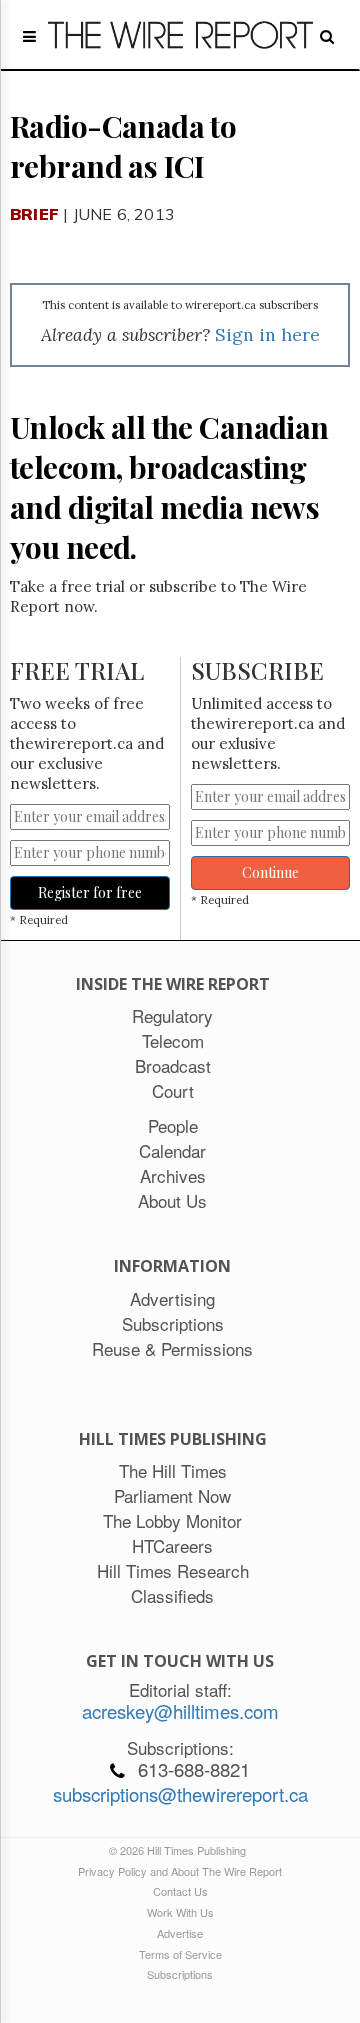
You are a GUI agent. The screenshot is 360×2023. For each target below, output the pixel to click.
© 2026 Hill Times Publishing (180, 1850)
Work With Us (180, 1912)
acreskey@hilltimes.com (180, 1711)
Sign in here (267, 334)
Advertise (180, 1933)
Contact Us (180, 1891)
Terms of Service (180, 1954)
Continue (270, 872)
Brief (34, 214)
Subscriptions (180, 1974)
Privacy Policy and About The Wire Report (180, 1871)
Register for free (90, 892)
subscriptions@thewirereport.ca (180, 1794)
